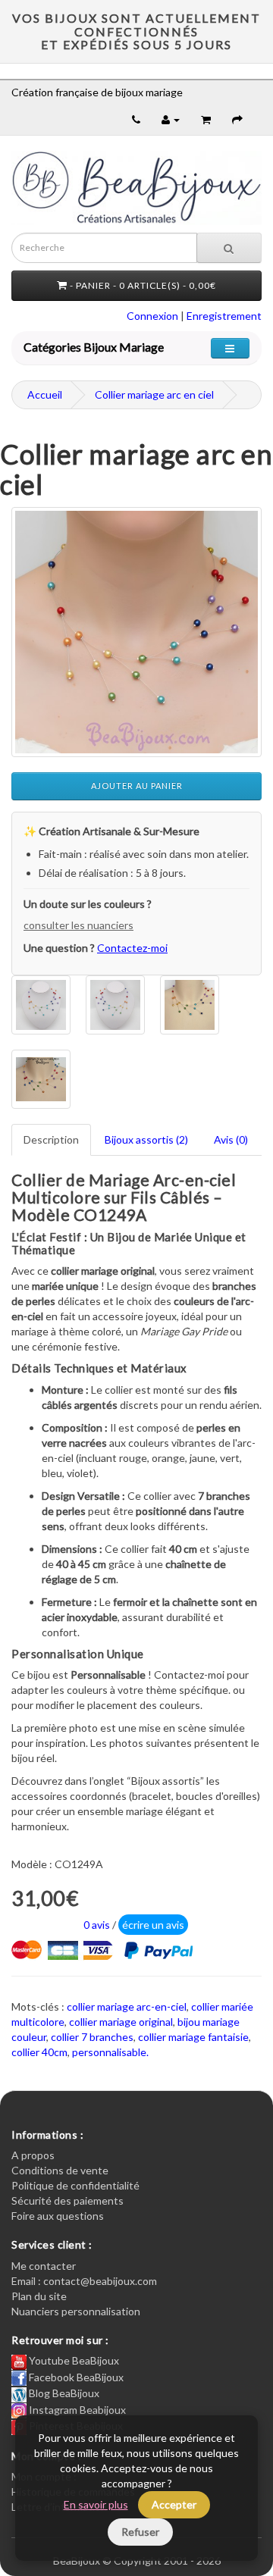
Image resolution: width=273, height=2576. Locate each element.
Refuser (140, 2532)
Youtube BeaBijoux (73, 2360)
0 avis (97, 1925)
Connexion (152, 316)
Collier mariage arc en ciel (154, 394)
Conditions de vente (60, 2170)
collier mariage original (121, 2022)
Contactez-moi (132, 948)
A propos (33, 2155)
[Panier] (206, 119)
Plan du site (39, 2296)
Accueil (45, 394)
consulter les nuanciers (78, 925)
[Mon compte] (171, 119)
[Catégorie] (230, 348)
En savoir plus (96, 2504)
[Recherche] (229, 248)
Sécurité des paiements (67, 2200)
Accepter (174, 2504)
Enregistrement (224, 316)
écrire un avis (153, 1925)
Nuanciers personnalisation (76, 2311)
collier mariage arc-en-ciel (127, 2006)
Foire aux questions (58, 2216)
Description (51, 1139)
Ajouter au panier (137, 786)
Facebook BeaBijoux (75, 2377)
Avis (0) (231, 1139)
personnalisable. (110, 2052)
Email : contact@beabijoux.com (84, 2281)
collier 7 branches (92, 2037)
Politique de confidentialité (75, 2185)
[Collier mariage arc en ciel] (136, 632)
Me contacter (44, 2266)
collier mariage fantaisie (193, 2037)
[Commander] (237, 119)
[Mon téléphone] (136, 119)
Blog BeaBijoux (63, 2393)
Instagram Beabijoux (76, 2410)
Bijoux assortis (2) (146, 1139)
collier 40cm (39, 2052)
